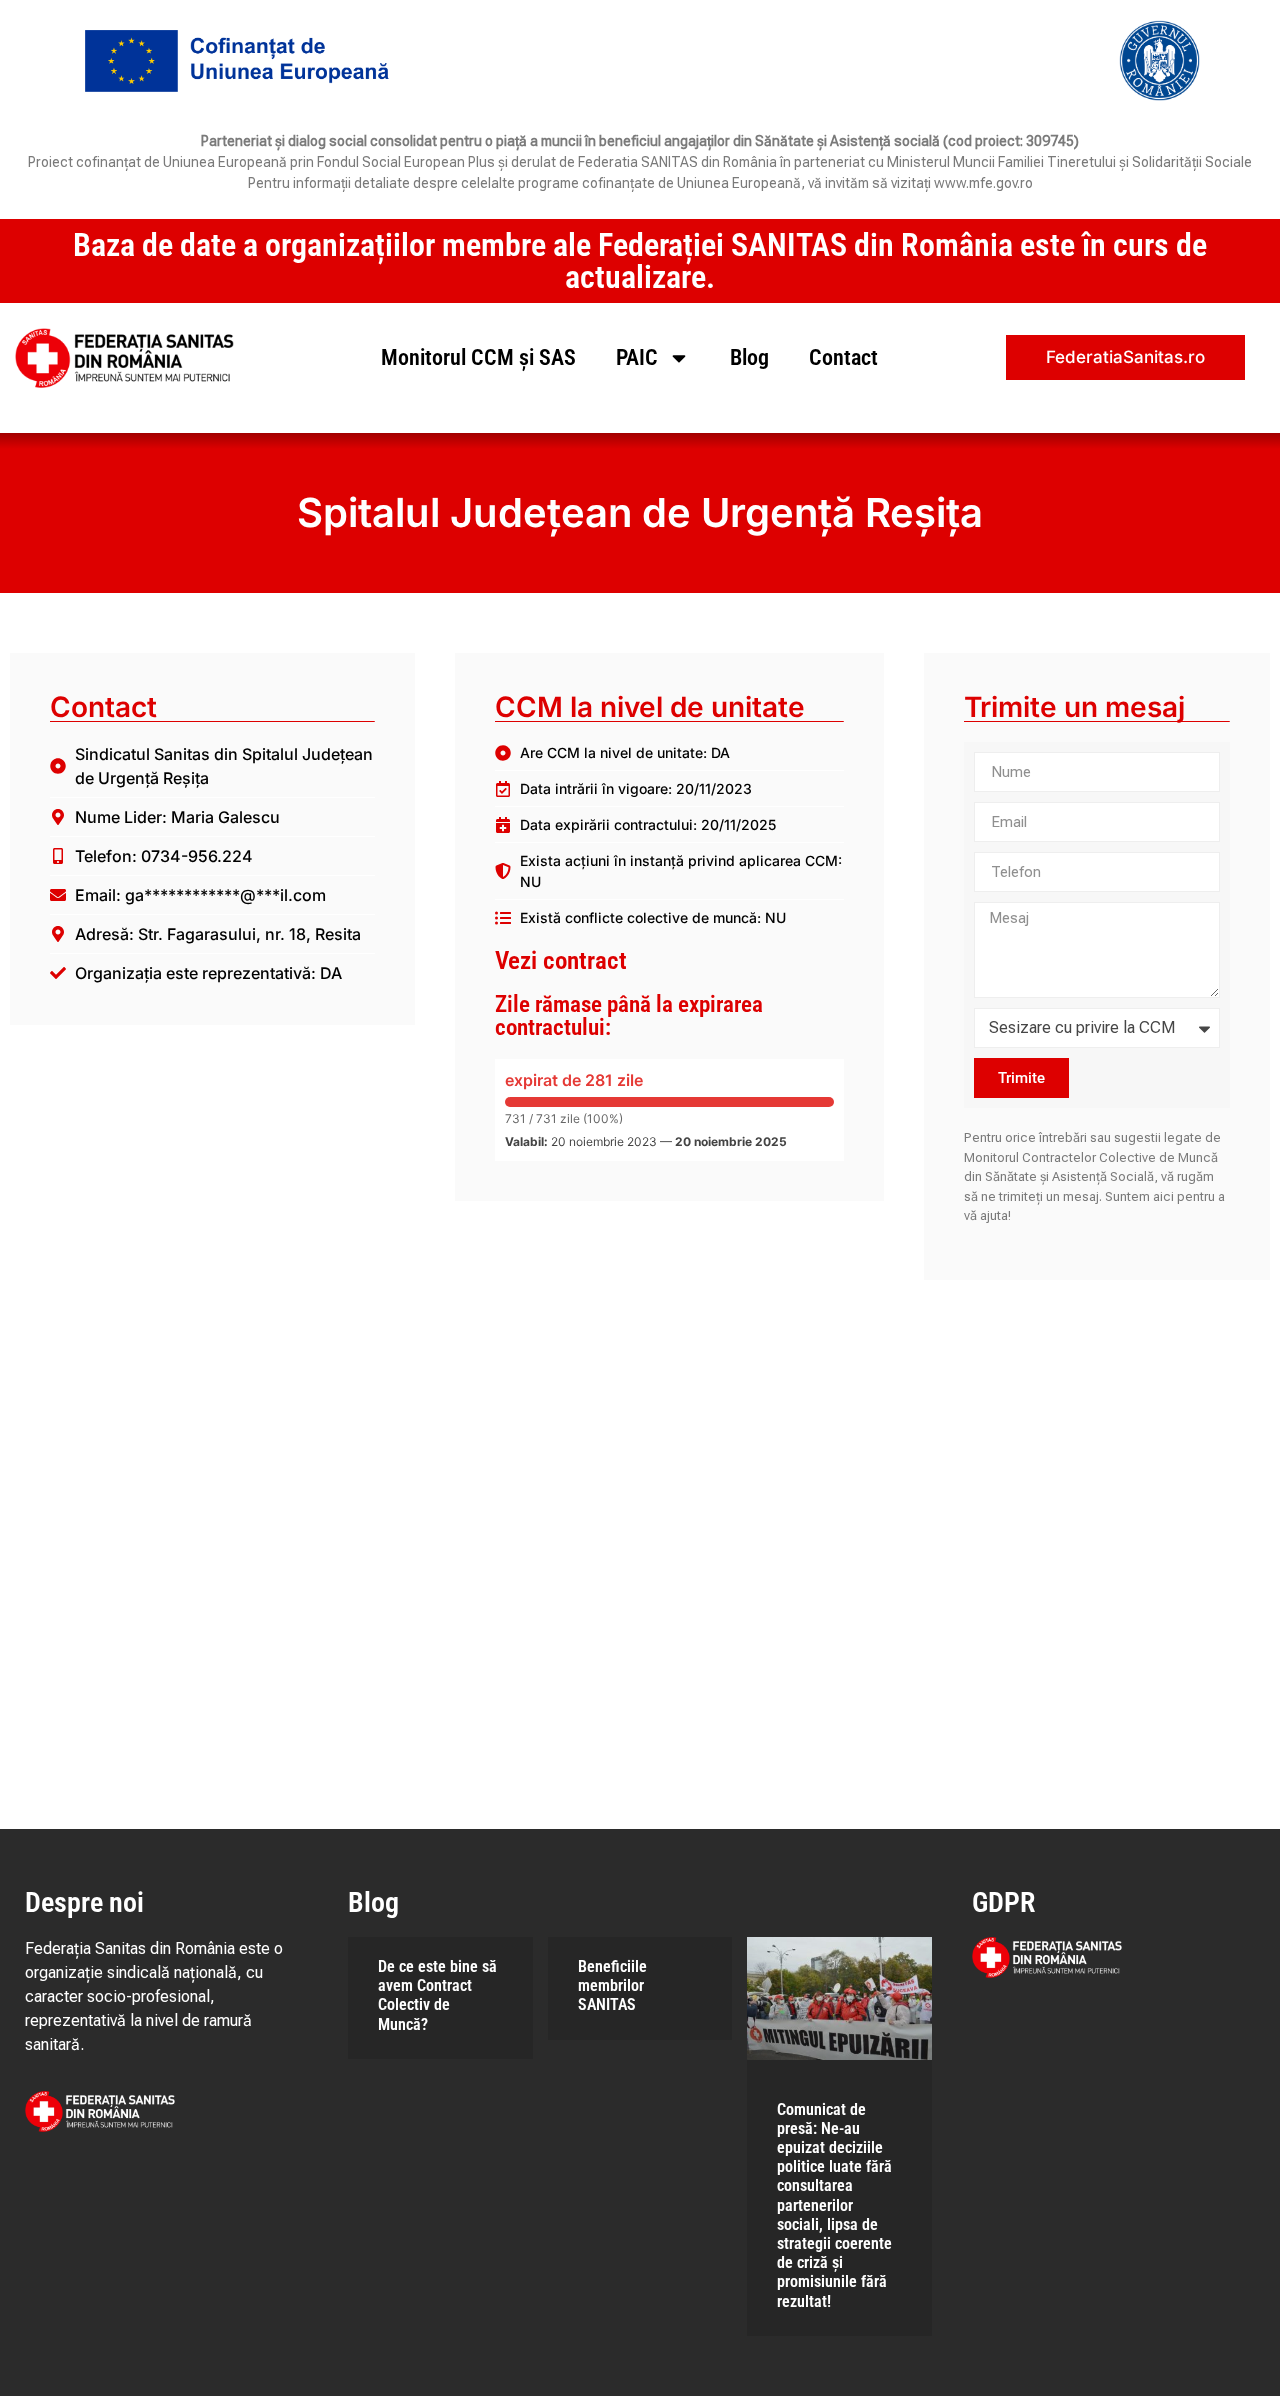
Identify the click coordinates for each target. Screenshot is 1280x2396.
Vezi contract (561, 960)
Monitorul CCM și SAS (478, 357)
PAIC (637, 357)
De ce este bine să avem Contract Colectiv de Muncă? (437, 1995)
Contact (843, 357)
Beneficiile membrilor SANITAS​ (612, 1985)
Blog (749, 357)
